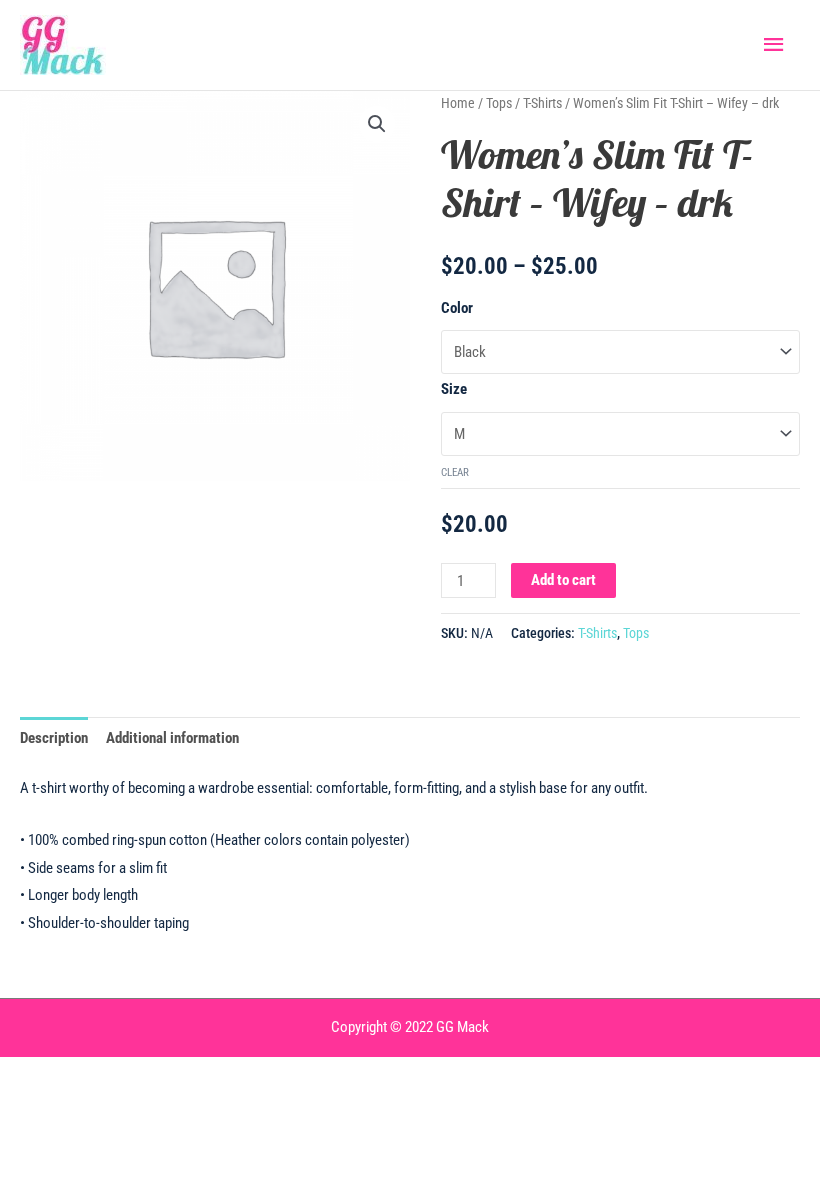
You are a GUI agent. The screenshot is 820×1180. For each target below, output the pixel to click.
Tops (499, 103)
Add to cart (563, 580)
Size (454, 389)
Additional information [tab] (172, 738)
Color (457, 308)
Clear (455, 472)
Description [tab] (54, 738)
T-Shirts (542, 103)
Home (458, 103)
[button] (377, 124)
